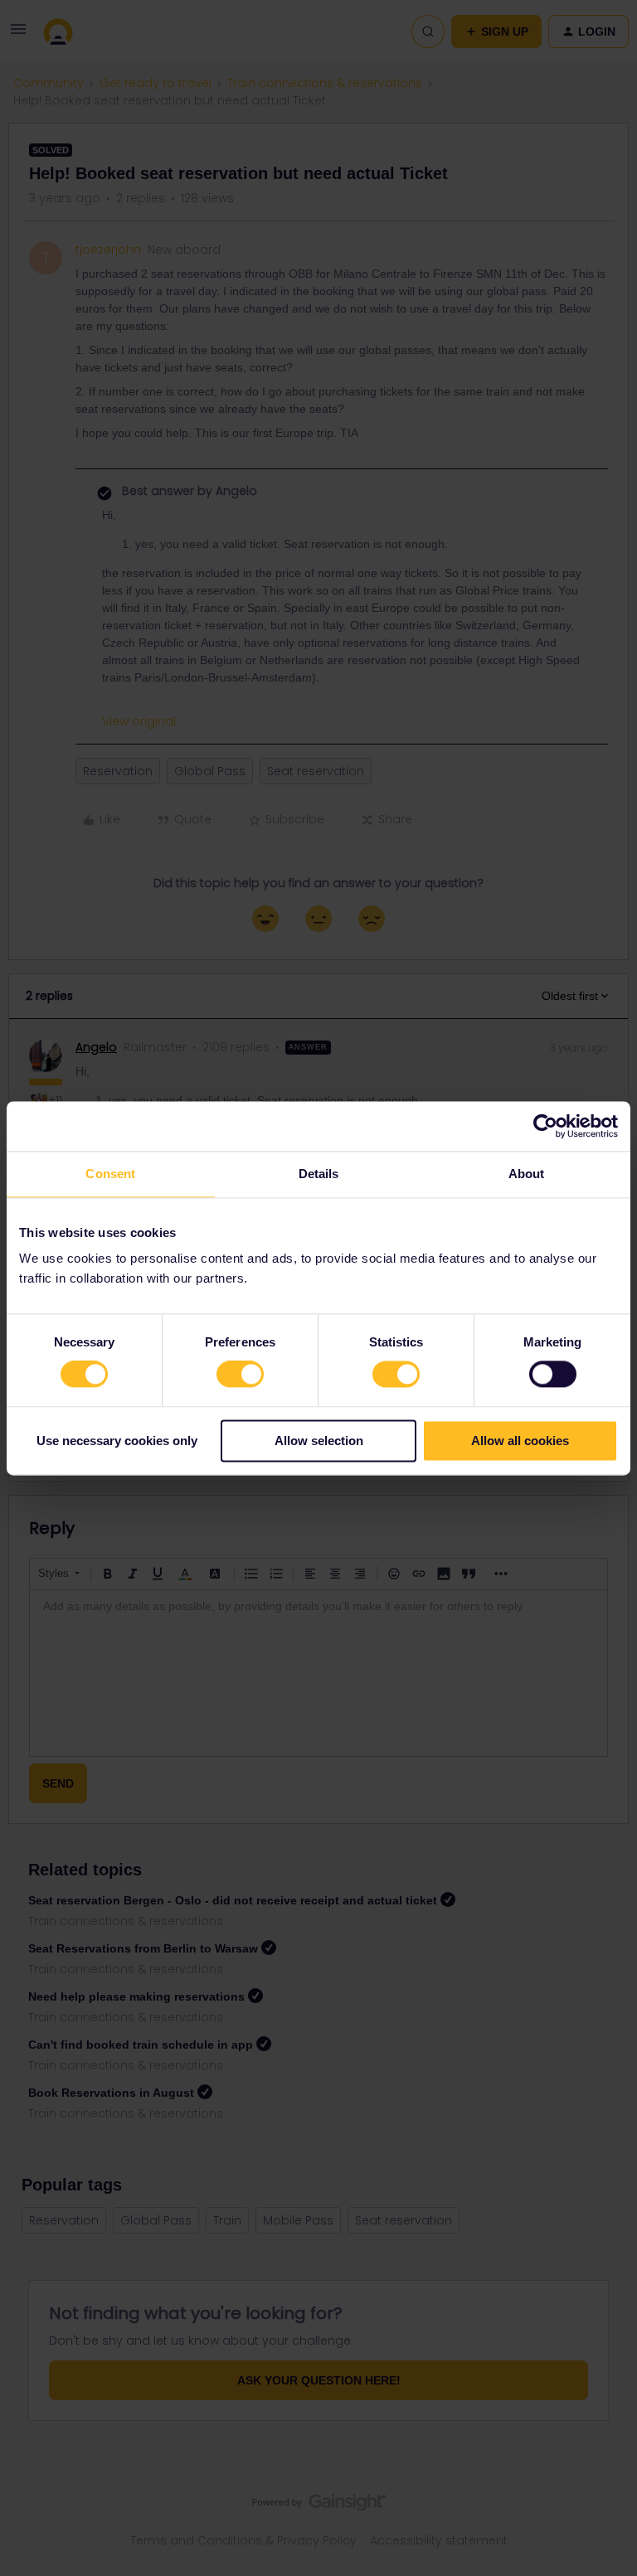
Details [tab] (319, 1174)
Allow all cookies (520, 1441)
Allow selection (319, 1441)
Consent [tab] (110, 1174)
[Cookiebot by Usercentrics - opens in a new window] (545, 1126)
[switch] (240, 1375)
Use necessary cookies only (117, 1441)
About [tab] (527, 1174)
